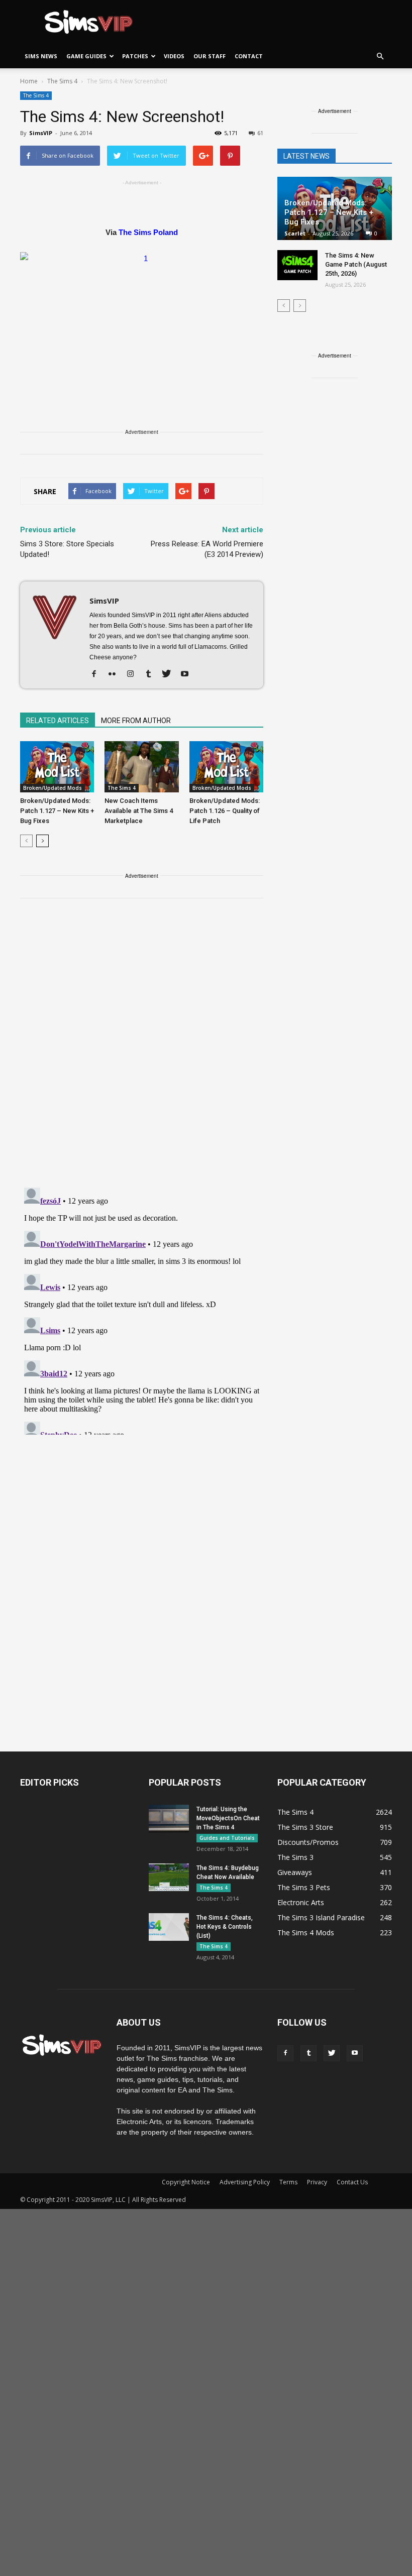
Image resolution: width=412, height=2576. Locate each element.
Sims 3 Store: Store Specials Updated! (67, 549)
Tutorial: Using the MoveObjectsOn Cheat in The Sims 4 (228, 1818)
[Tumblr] (152, 674)
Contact (249, 56)
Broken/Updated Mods (53, 788)
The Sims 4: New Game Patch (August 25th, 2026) (356, 264)
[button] (380, 56)
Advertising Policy (245, 2182)
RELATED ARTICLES (58, 721)
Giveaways (295, 1872)
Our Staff (210, 56)
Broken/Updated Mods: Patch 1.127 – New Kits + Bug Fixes (57, 811)
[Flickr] (116, 674)
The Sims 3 (295, 1857)
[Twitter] (170, 674)
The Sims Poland (148, 232)
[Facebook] (98, 674)
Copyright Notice (186, 2182)
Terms (288, 2182)
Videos (174, 56)
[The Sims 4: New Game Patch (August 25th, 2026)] (297, 265)
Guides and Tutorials (227, 1838)
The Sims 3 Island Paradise (321, 1917)
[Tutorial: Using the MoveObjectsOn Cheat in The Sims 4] (169, 1819)
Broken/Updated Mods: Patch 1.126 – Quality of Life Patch (225, 811)
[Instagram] (134, 674)
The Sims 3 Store (305, 1827)
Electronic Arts (301, 1902)
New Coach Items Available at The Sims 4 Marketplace (139, 811)
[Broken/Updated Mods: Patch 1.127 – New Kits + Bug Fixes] (57, 767)
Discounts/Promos (308, 1842)
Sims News (41, 56)
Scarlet (295, 233)
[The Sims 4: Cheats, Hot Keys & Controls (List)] (169, 1927)
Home (29, 81)
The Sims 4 (36, 95)
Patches (135, 56)
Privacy (317, 2182)
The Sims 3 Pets (304, 1887)
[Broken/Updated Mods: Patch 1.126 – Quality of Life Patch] (226, 767)
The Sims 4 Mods (306, 1933)
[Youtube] (188, 674)
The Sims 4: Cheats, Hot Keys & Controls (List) (225, 1927)
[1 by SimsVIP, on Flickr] (142, 320)
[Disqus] (142, 1049)
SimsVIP (41, 133)
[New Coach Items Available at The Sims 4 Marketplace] (141, 767)
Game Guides (86, 56)
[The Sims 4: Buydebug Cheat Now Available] (169, 1877)
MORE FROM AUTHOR (136, 721)
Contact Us (352, 2182)
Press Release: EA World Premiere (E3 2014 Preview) (207, 549)
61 (260, 133)
